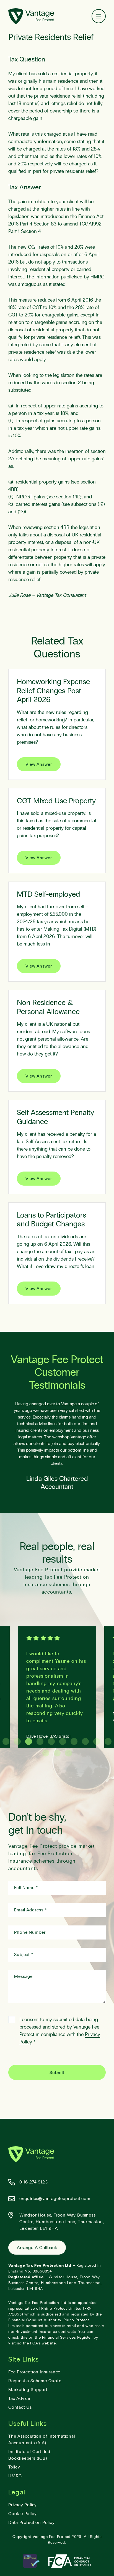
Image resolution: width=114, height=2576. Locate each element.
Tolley (14, 2467)
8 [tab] (85, 1741)
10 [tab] (108, 1741)
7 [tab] (74, 1741)
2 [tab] (17, 1741)
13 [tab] (68, 1753)
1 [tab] (6, 1741)
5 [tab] (51, 1741)
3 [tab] (29, 1741)
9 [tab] (97, 1741)
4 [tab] (40, 1741)
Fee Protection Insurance (34, 2372)
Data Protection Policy (32, 2523)
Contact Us (20, 2407)
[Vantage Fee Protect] (31, 16)
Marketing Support (28, 2390)
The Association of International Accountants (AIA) (42, 2440)
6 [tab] (63, 1741)
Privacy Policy (23, 2505)
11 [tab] (46, 1753)
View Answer (39, 764)
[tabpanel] (57, 1687)
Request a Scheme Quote (35, 2381)
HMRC (15, 2476)
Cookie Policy (22, 2514)
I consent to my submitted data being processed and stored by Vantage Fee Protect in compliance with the (60, 2031)
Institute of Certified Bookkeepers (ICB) (29, 2455)
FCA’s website (43, 2343)
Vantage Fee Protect (51, 2537)
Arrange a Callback (37, 2248)
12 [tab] (57, 1753)
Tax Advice (19, 2398)
